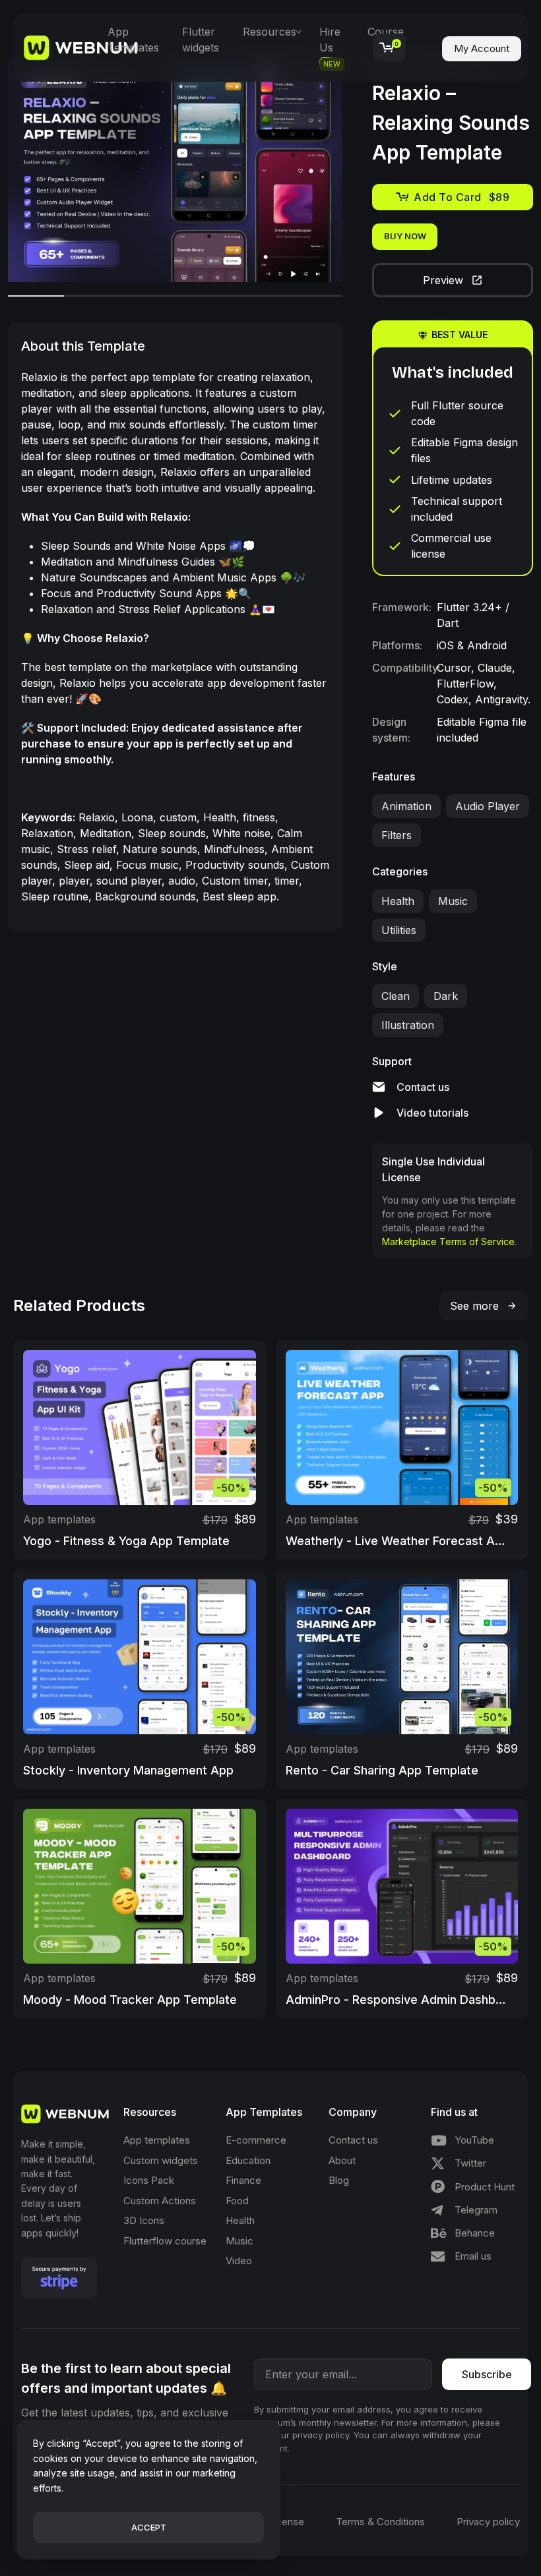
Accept (149, 2527)
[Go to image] (36, 296)
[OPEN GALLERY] (175, 171)
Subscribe (487, 2374)
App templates (59, 1519)
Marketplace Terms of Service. (449, 1242)
